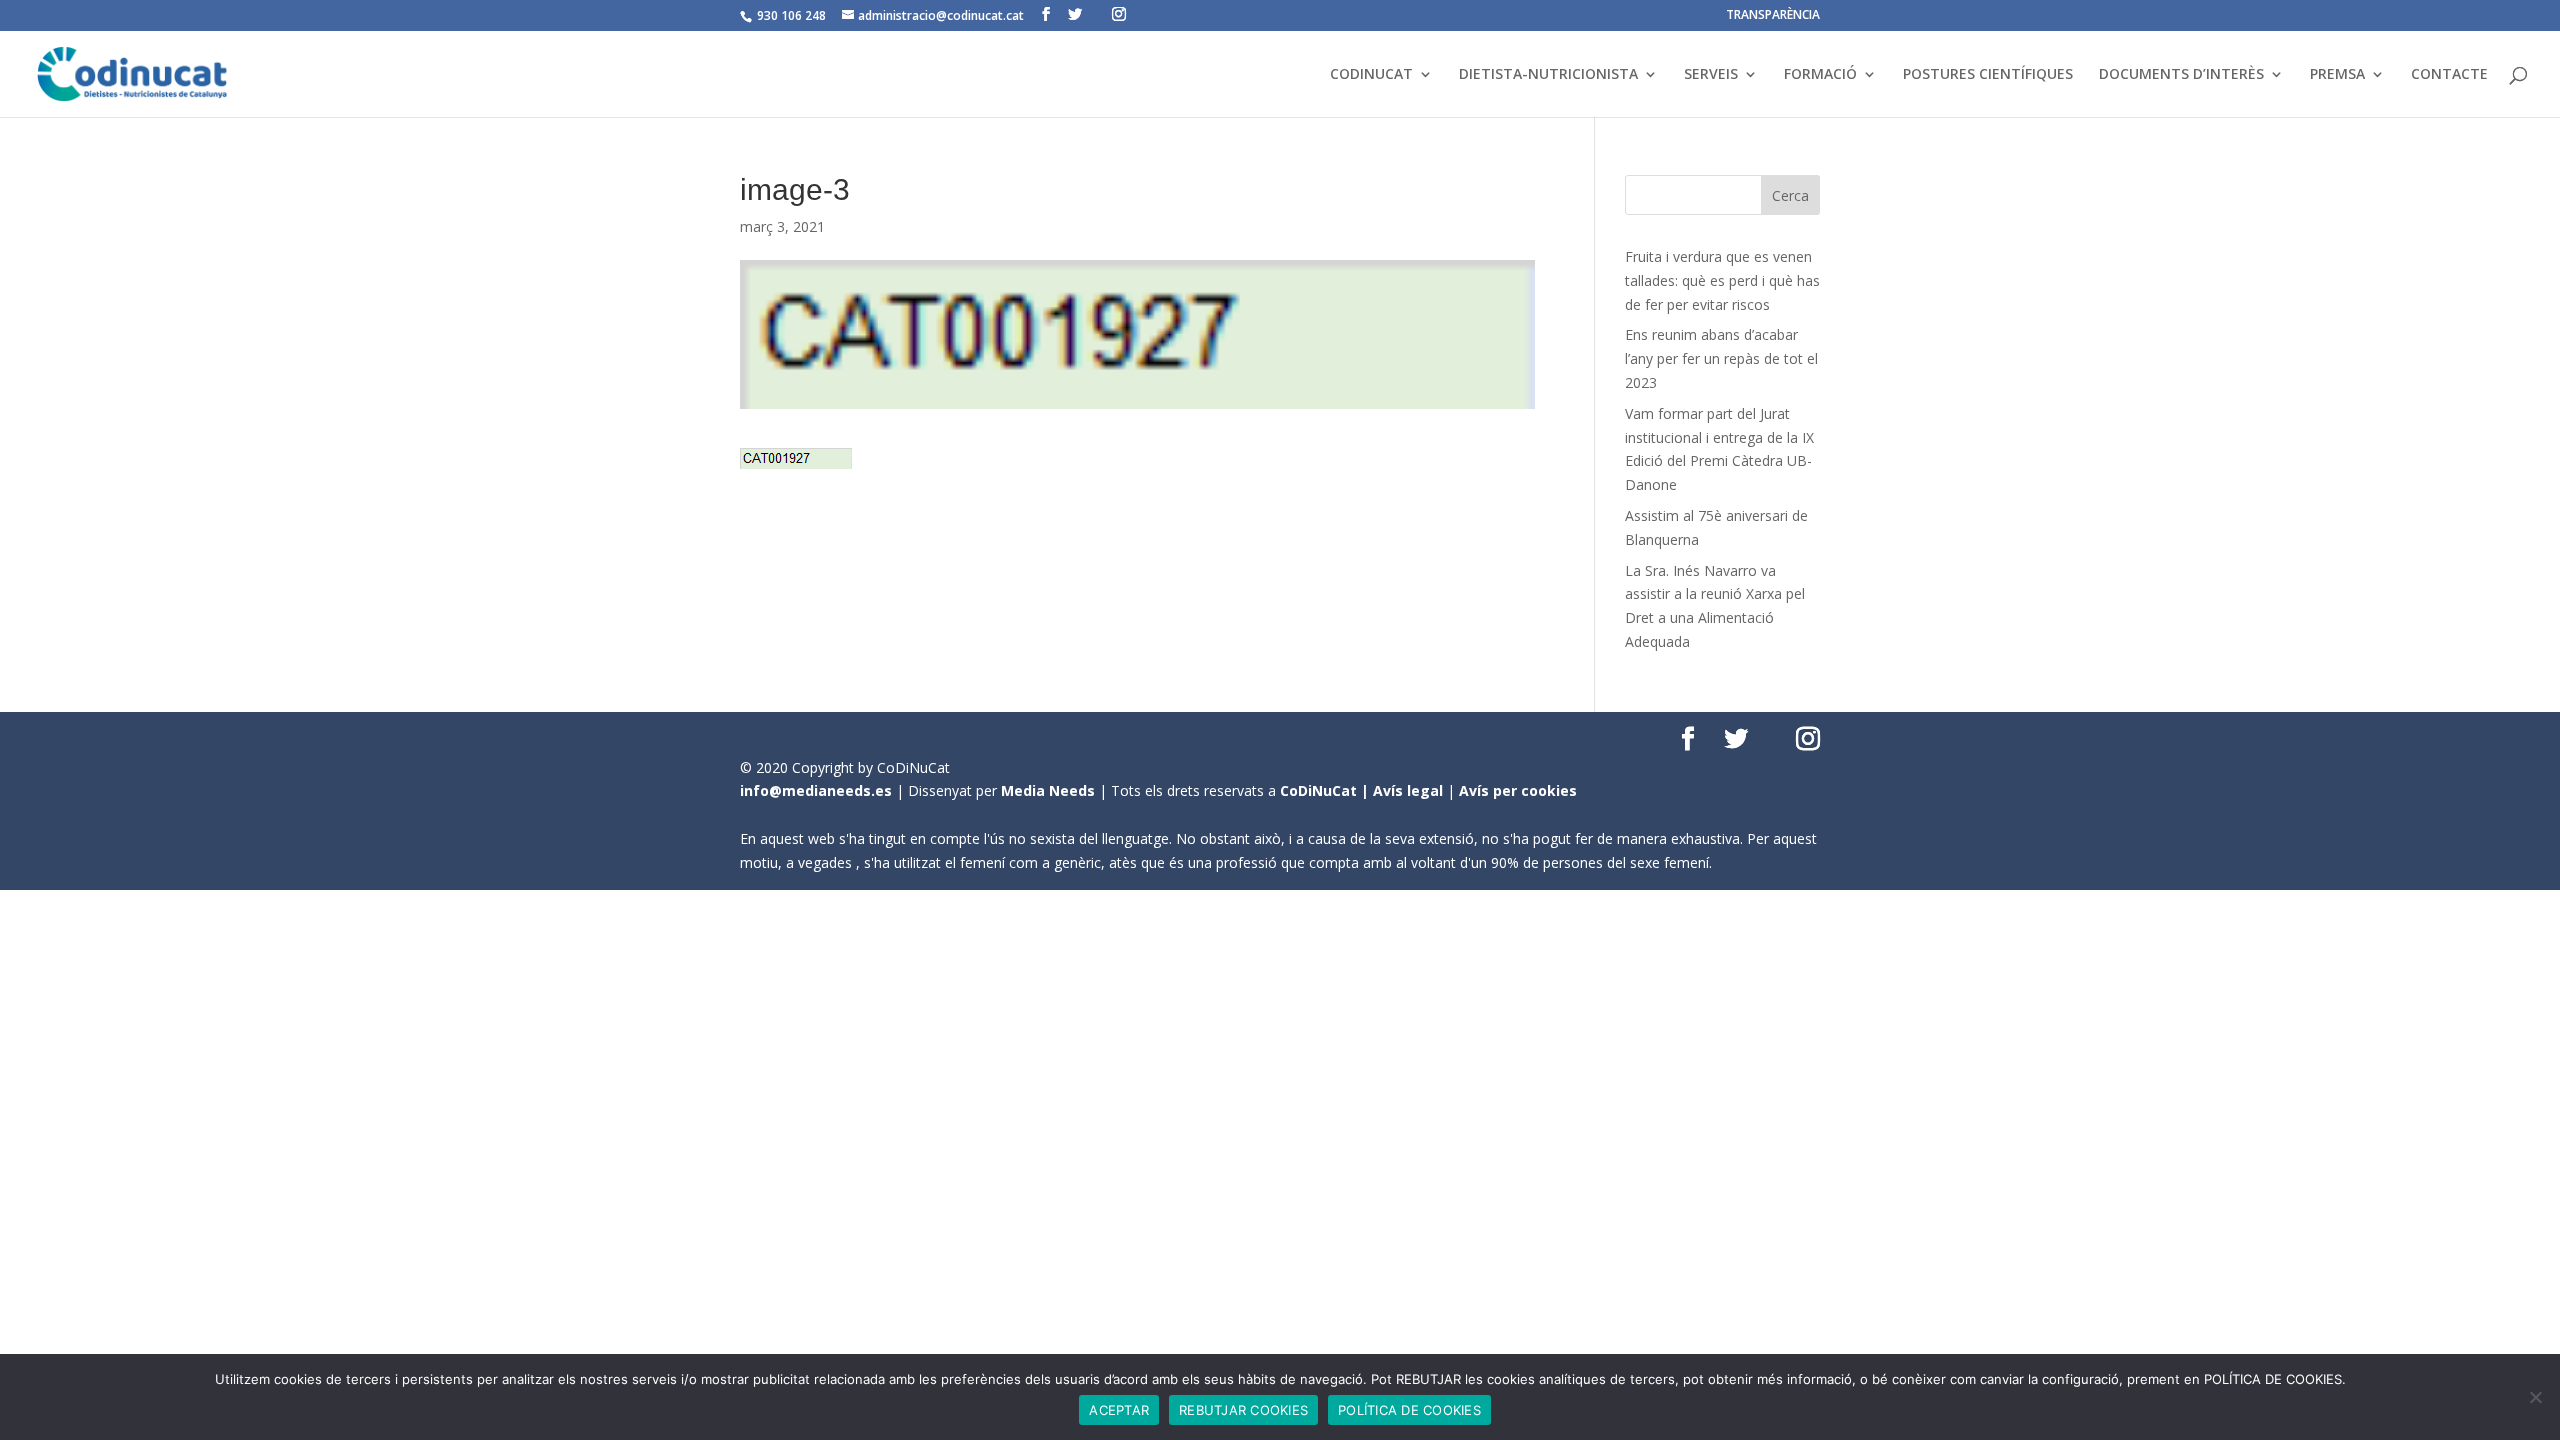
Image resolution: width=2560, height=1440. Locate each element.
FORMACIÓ (1820, 75)
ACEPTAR (1119, 1410)
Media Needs (1048, 790)
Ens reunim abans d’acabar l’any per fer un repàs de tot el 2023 (1721, 358)
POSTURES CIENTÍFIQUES (1988, 75)
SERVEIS (1711, 75)
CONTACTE (2449, 75)
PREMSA (2337, 75)
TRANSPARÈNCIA (1773, 16)
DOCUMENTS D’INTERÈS (2181, 75)
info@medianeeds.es (816, 790)
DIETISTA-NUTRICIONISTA (1548, 75)
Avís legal (1408, 790)
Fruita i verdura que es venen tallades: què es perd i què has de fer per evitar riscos (1722, 280)
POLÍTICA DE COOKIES (1409, 1410)
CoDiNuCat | (1326, 790)
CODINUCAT (1371, 75)
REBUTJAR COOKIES (1243, 1410)
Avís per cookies (1518, 790)
